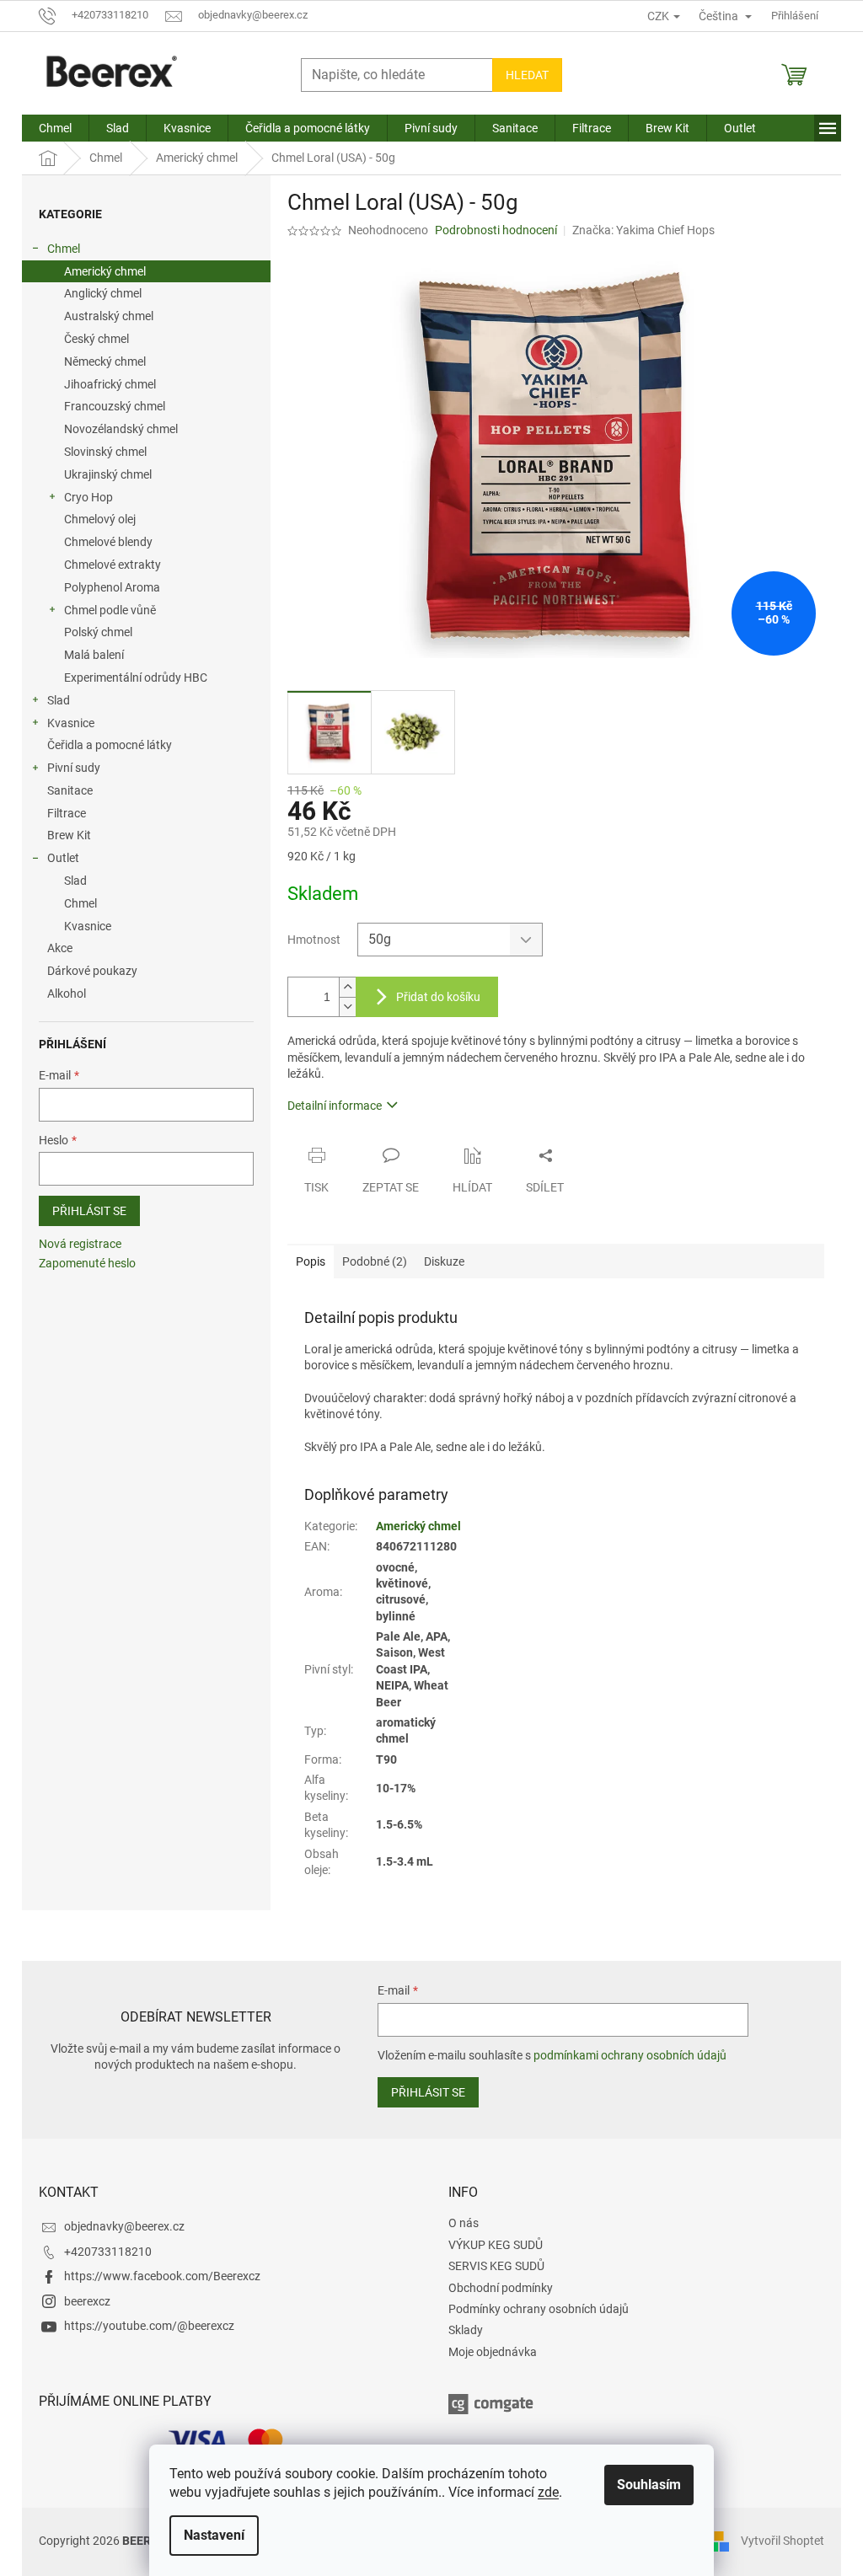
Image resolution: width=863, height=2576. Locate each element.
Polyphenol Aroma (112, 587)
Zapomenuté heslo (87, 1263)
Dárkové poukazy (92, 971)
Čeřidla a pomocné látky (110, 745)
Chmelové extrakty (113, 565)
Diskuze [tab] (444, 1261)
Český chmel (96, 339)
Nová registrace (80, 1244)
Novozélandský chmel (121, 429)
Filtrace (67, 813)
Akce (60, 948)
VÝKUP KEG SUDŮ (496, 2245)
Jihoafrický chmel (110, 384)
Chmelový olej (100, 519)
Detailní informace (335, 1106)
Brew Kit (69, 835)
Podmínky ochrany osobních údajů (539, 2309)
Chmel (64, 249)
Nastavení (214, 2535)
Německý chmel (105, 361)
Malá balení (94, 655)
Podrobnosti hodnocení (496, 230)
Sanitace (70, 790)
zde (548, 2492)
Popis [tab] (311, 1261)
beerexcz (87, 2301)
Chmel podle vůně (110, 610)
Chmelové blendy (108, 542)
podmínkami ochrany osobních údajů (630, 2055)
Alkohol (67, 993)
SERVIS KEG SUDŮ (496, 2266)
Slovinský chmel (105, 452)
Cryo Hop (88, 497)
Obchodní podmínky (501, 2288)
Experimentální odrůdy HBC (136, 677)
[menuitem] (55, 128)
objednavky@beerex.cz (124, 2226)
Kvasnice (71, 723)
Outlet (63, 858)
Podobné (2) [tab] (375, 1261)
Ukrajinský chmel (108, 474)
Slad (59, 700)
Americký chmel (105, 271)
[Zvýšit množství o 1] (347, 987)
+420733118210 (108, 2252)
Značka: (643, 230)
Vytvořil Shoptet (783, 2541)
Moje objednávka (493, 2352)
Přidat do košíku (438, 997)
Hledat (527, 75)
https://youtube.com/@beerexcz (149, 2326)
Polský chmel (98, 632)
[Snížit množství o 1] (347, 1007)
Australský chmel (109, 316)
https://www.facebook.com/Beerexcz (162, 2276)
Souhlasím (649, 2485)
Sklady (466, 2330)
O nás (464, 2223)
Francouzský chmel (115, 406)
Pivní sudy (74, 768)
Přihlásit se (89, 1211)
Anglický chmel (103, 293)
